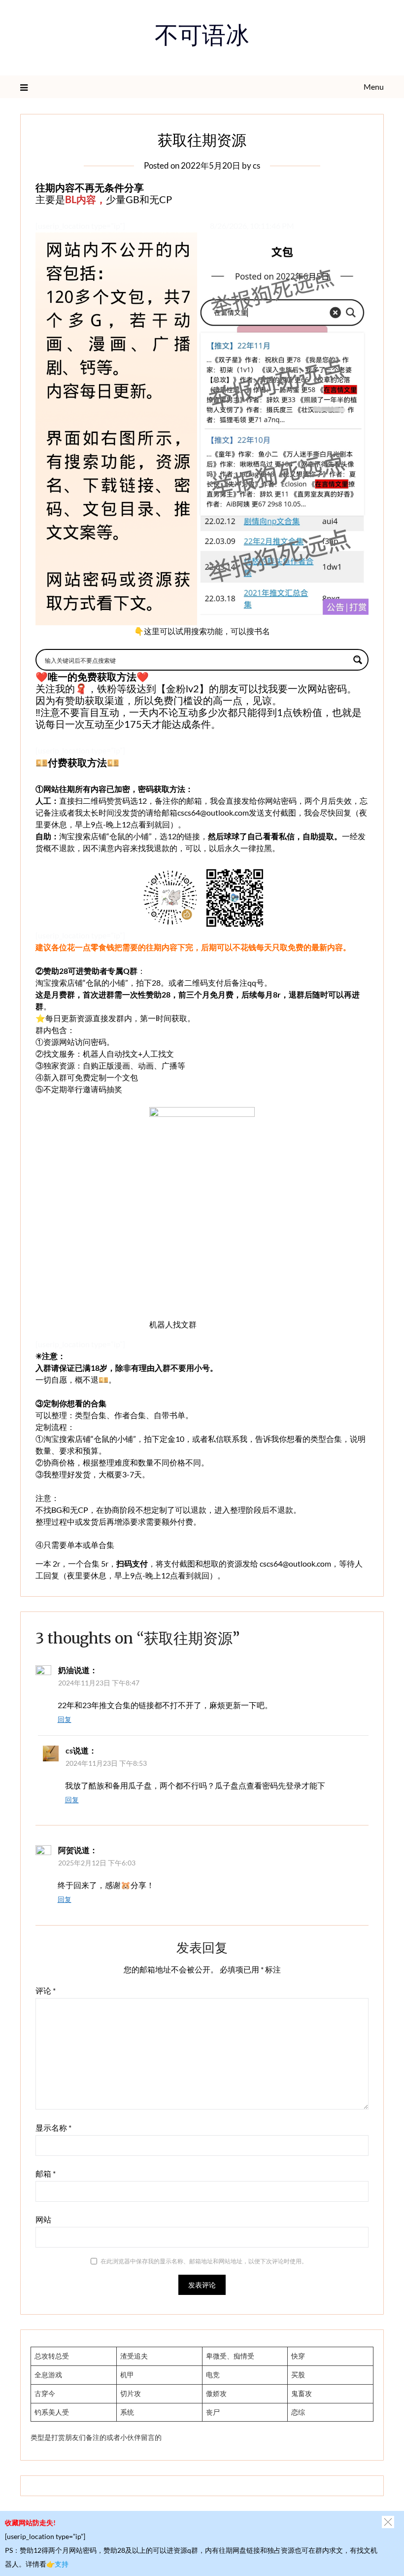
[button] (388, 2522)
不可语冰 (202, 38)
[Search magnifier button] (358, 660)
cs (256, 165)
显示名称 (53, 2128)
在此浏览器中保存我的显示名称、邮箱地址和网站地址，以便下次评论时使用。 (204, 2261)
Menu (374, 87)
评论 (46, 1990)
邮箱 (46, 2173)
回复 (65, 1719)
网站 (43, 2219)
